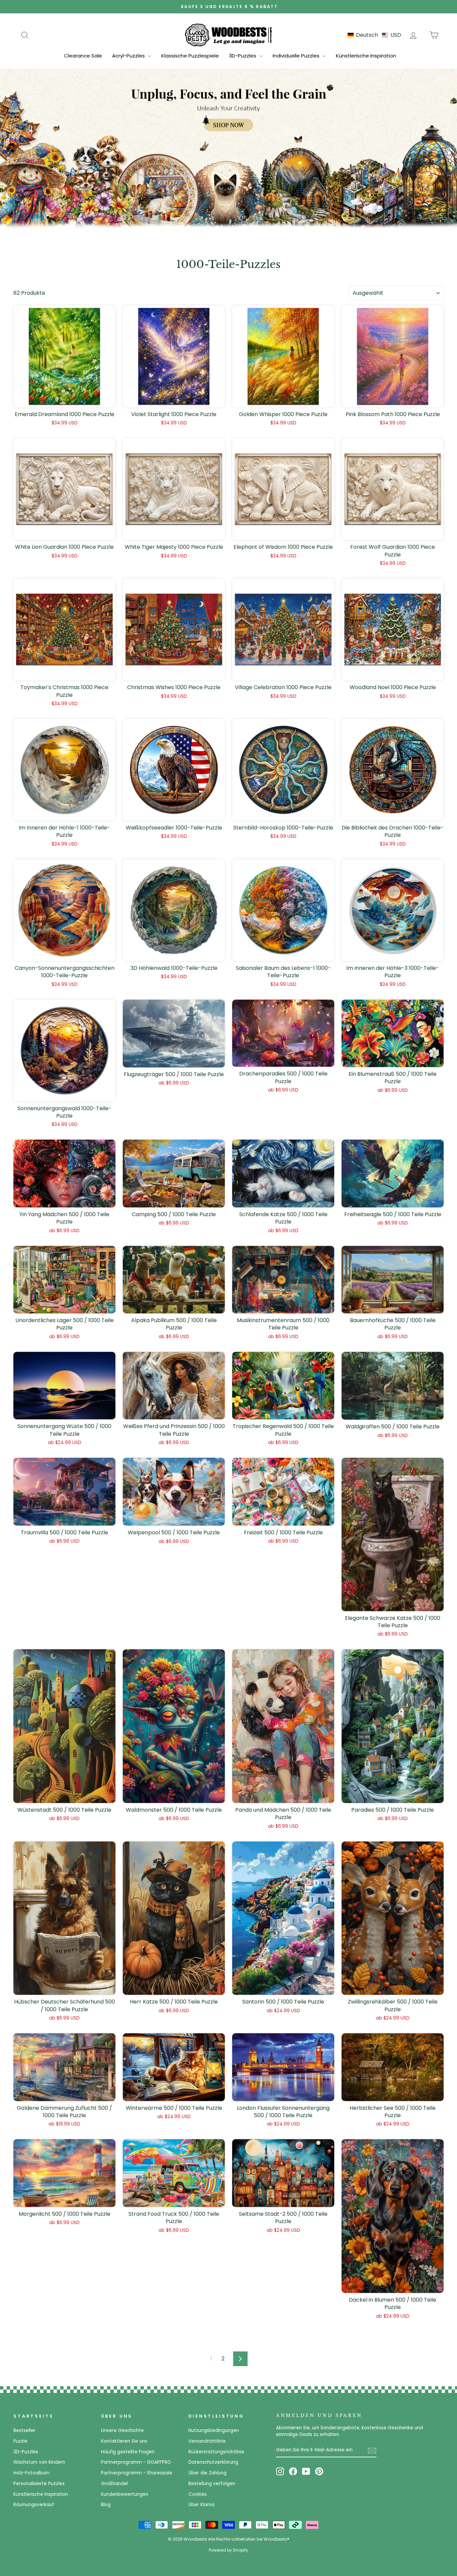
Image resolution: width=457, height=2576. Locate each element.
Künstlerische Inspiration (366, 56)
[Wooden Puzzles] (229, 35)
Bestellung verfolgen (212, 2484)
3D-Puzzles (243, 56)
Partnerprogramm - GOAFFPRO (136, 2462)
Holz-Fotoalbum (31, 2473)
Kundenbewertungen (125, 2494)
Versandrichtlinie (207, 2441)
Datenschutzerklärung (213, 2462)
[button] (374, 35)
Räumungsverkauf (34, 2505)
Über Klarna (201, 2505)
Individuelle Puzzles (297, 56)
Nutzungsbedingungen (214, 2430)
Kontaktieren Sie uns (124, 2441)
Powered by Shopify (229, 2550)
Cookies (198, 2494)
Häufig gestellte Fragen (128, 2452)
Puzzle (20, 2441)
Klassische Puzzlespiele (190, 56)
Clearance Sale (83, 56)
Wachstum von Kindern (39, 2462)
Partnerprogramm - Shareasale (137, 2473)
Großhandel (114, 2484)
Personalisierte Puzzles (39, 2484)
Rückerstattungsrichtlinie (216, 2452)
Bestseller (24, 2430)
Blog (106, 2505)
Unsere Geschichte (122, 2430)
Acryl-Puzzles (129, 56)
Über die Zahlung (207, 2473)
